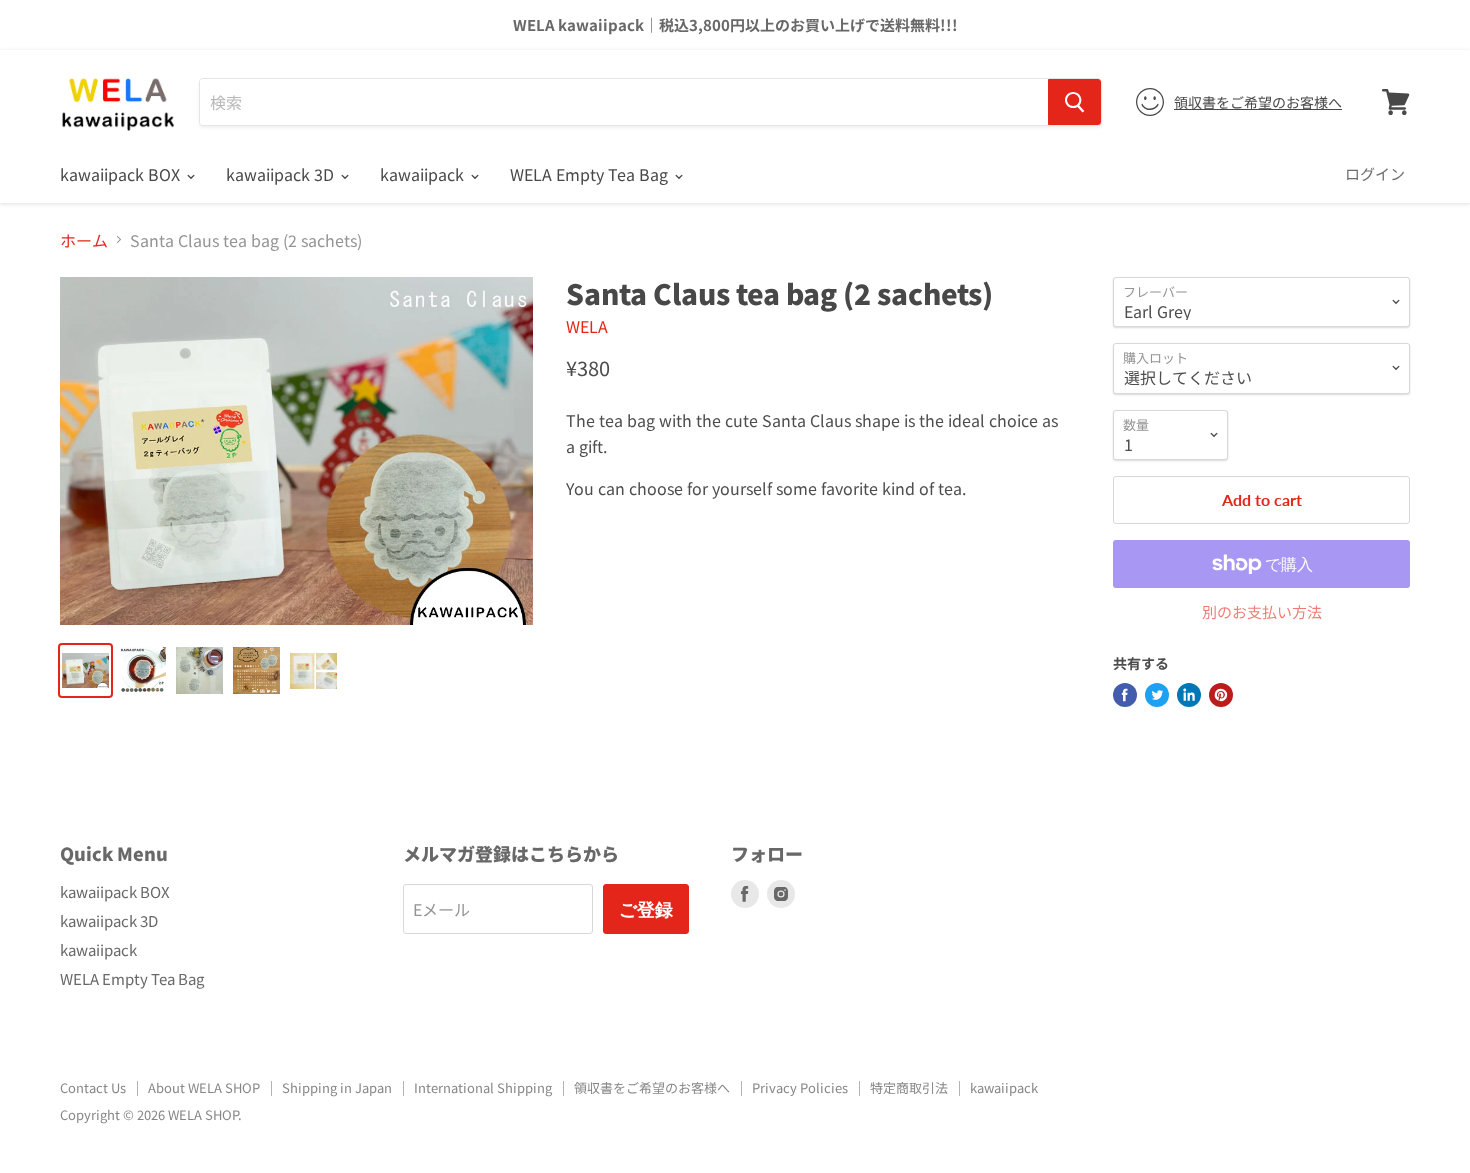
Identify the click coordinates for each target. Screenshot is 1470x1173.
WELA (587, 326)
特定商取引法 (909, 1087)
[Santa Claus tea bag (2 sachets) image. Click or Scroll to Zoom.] (296, 451)
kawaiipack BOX (122, 174)
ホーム (84, 240)
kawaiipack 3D (282, 174)
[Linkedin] (1189, 695)
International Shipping (483, 1087)
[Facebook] (1125, 695)
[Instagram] (781, 894)
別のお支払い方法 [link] (1262, 611)
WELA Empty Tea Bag (591, 174)
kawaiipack (424, 174)
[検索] (1074, 102)
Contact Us (93, 1087)
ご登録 (646, 909)
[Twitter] (1157, 695)
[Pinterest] (1221, 695)
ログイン (1375, 173)
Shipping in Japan (337, 1087)
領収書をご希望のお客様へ (1258, 102)
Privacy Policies (800, 1087)
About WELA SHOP (204, 1087)
